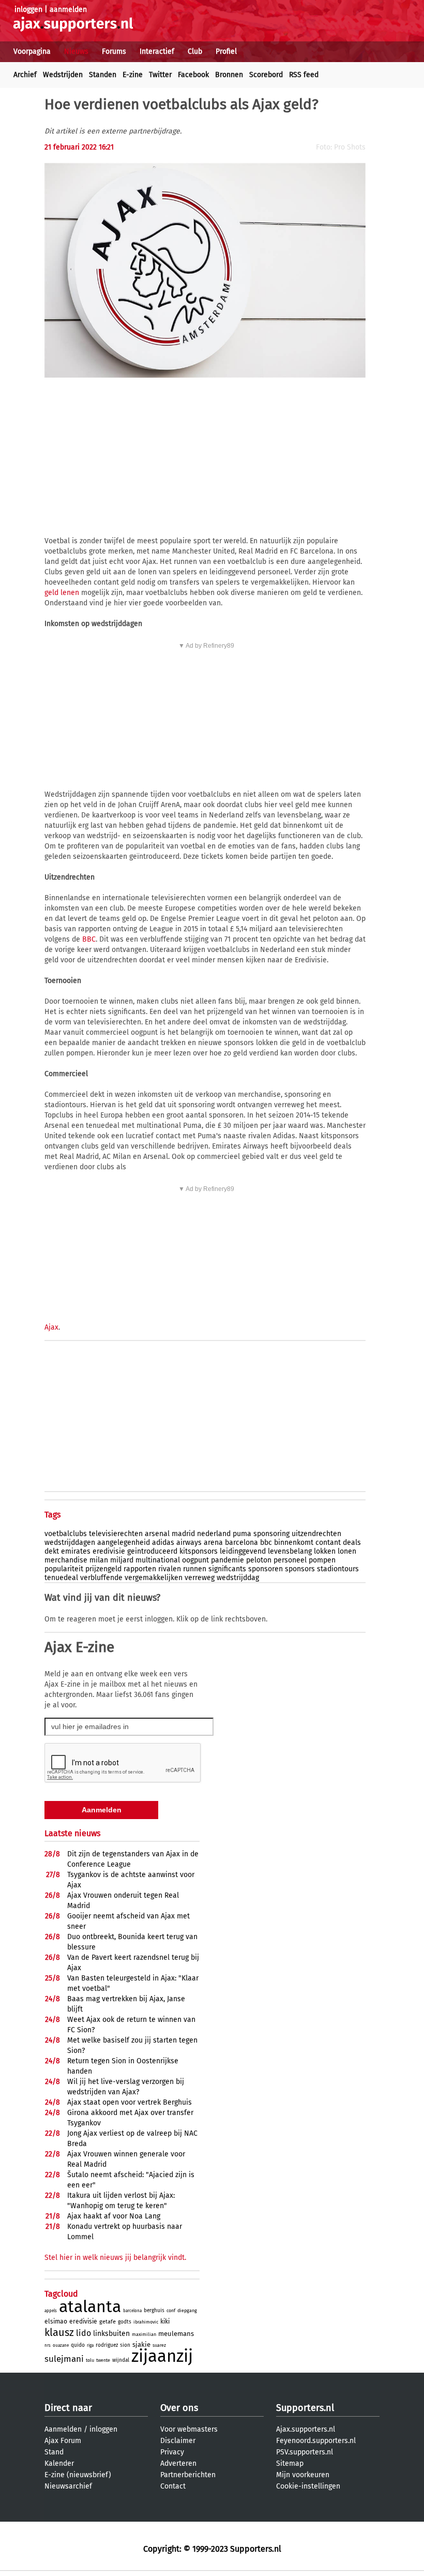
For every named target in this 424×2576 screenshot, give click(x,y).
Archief (25, 75)
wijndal (121, 2360)
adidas (163, 1543)
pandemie (228, 1560)
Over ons (179, 2408)
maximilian (144, 2334)
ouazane (61, 2346)
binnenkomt (294, 1543)
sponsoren (266, 1569)
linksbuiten (111, 2334)
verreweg (200, 1578)
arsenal (157, 1534)
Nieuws (76, 51)
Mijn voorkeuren (303, 2475)
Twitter (160, 75)
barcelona (241, 1543)
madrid (183, 1534)
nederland (214, 1534)
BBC (89, 939)
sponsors (300, 1569)
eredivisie (109, 1551)
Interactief (157, 51)
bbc (266, 1543)
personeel (290, 1560)
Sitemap (290, 2463)
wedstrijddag (238, 1578)
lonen (347, 1551)
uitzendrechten (316, 1534)
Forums (114, 51)
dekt (52, 1551)
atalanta (90, 2306)
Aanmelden (63, 2429)
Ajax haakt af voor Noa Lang (114, 2216)
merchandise (66, 1560)
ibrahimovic (146, 2322)
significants (227, 1569)
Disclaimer (178, 2441)
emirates (76, 1551)
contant (328, 1543)
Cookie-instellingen (308, 2486)
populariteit (64, 1569)
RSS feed (304, 75)
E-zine (133, 75)
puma (242, 1534)
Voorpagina (32, 51)
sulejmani (64, 2359)
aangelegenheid (124, 1543)
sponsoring (271, 1534)
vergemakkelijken (154, 1578)
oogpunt (195, 1560)
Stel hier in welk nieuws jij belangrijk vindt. (115, 2258)
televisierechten (116, 1534)
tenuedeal (61, 1578)
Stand (54, 2452)
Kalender (59, 2463)
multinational (158, 1560)
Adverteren (178, 2463)
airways (189, 1543)
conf (171, 2311)
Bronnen (229, 75)
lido (84, 2333)
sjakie (141, 2344)
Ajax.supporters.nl (306, 2429)
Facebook (193, 75)
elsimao (56, 2321)
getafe (108, 2322)
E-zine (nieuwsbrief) (78, 2475)
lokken (325, 1551)
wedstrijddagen (70, 1543)
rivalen (170, 1569)
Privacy (172, 2452)
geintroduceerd (152, 1551)
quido (78, 2345)
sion (125, 2345)
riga (90, 2346)
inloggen (28, 10)
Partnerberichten (188, 2475)
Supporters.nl (305, 2408)
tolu (90, 2360)
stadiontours (338, 1569)
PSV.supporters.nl (305, 2452)
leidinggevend (243, 1551)
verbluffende (101, 1578)
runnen (195, 1569)
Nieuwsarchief (68, 2486)
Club (195, 51)
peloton (259, 1560)
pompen (322, 1560)
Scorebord (266, 75)
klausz (59, 2332)
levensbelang (290, 1551)
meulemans (176, 2334)
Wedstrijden (63, 75)
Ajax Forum (63, 2441)
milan (99, 1560)
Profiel (226, 51)
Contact (173, 2486)
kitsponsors (199, 1551)
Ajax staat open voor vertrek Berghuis (130, 2102)
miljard (122, 1560)
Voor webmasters (189, 2429)
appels (51, 2311)
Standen (103, 75)
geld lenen (62, 593)
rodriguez (107, 2345)
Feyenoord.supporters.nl (316, 2441)
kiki (165, 2321)
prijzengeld (103, 1569)
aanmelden (68, 10)
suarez (159, 2345)
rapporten (140, 1569)
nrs (48, 2346)
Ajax (51, 1327)
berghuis (154, 2311)
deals (352, 1543)
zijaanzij (162, 2356)
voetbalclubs (66, 1534)
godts (125, 2322)
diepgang (187, 2311)
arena (213, 1543)
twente (103, 2360)
